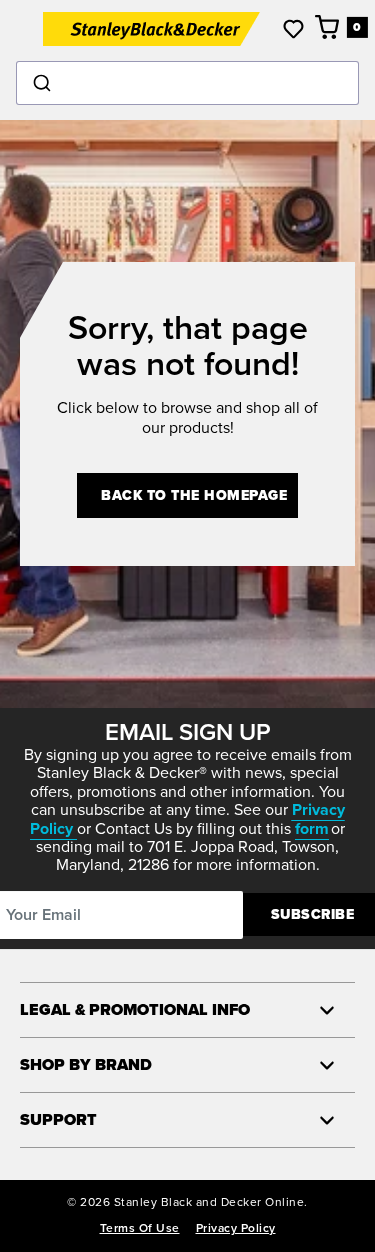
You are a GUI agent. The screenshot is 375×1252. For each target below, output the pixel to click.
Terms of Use (140, 1228)
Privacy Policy (236, 1228)
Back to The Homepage (194, 495)
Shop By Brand (86, 1064)
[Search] (187, 83)
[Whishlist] (293, 29)
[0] (328, 27)
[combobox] (187, 83)
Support (58, 1119)
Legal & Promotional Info (135, 1009)
